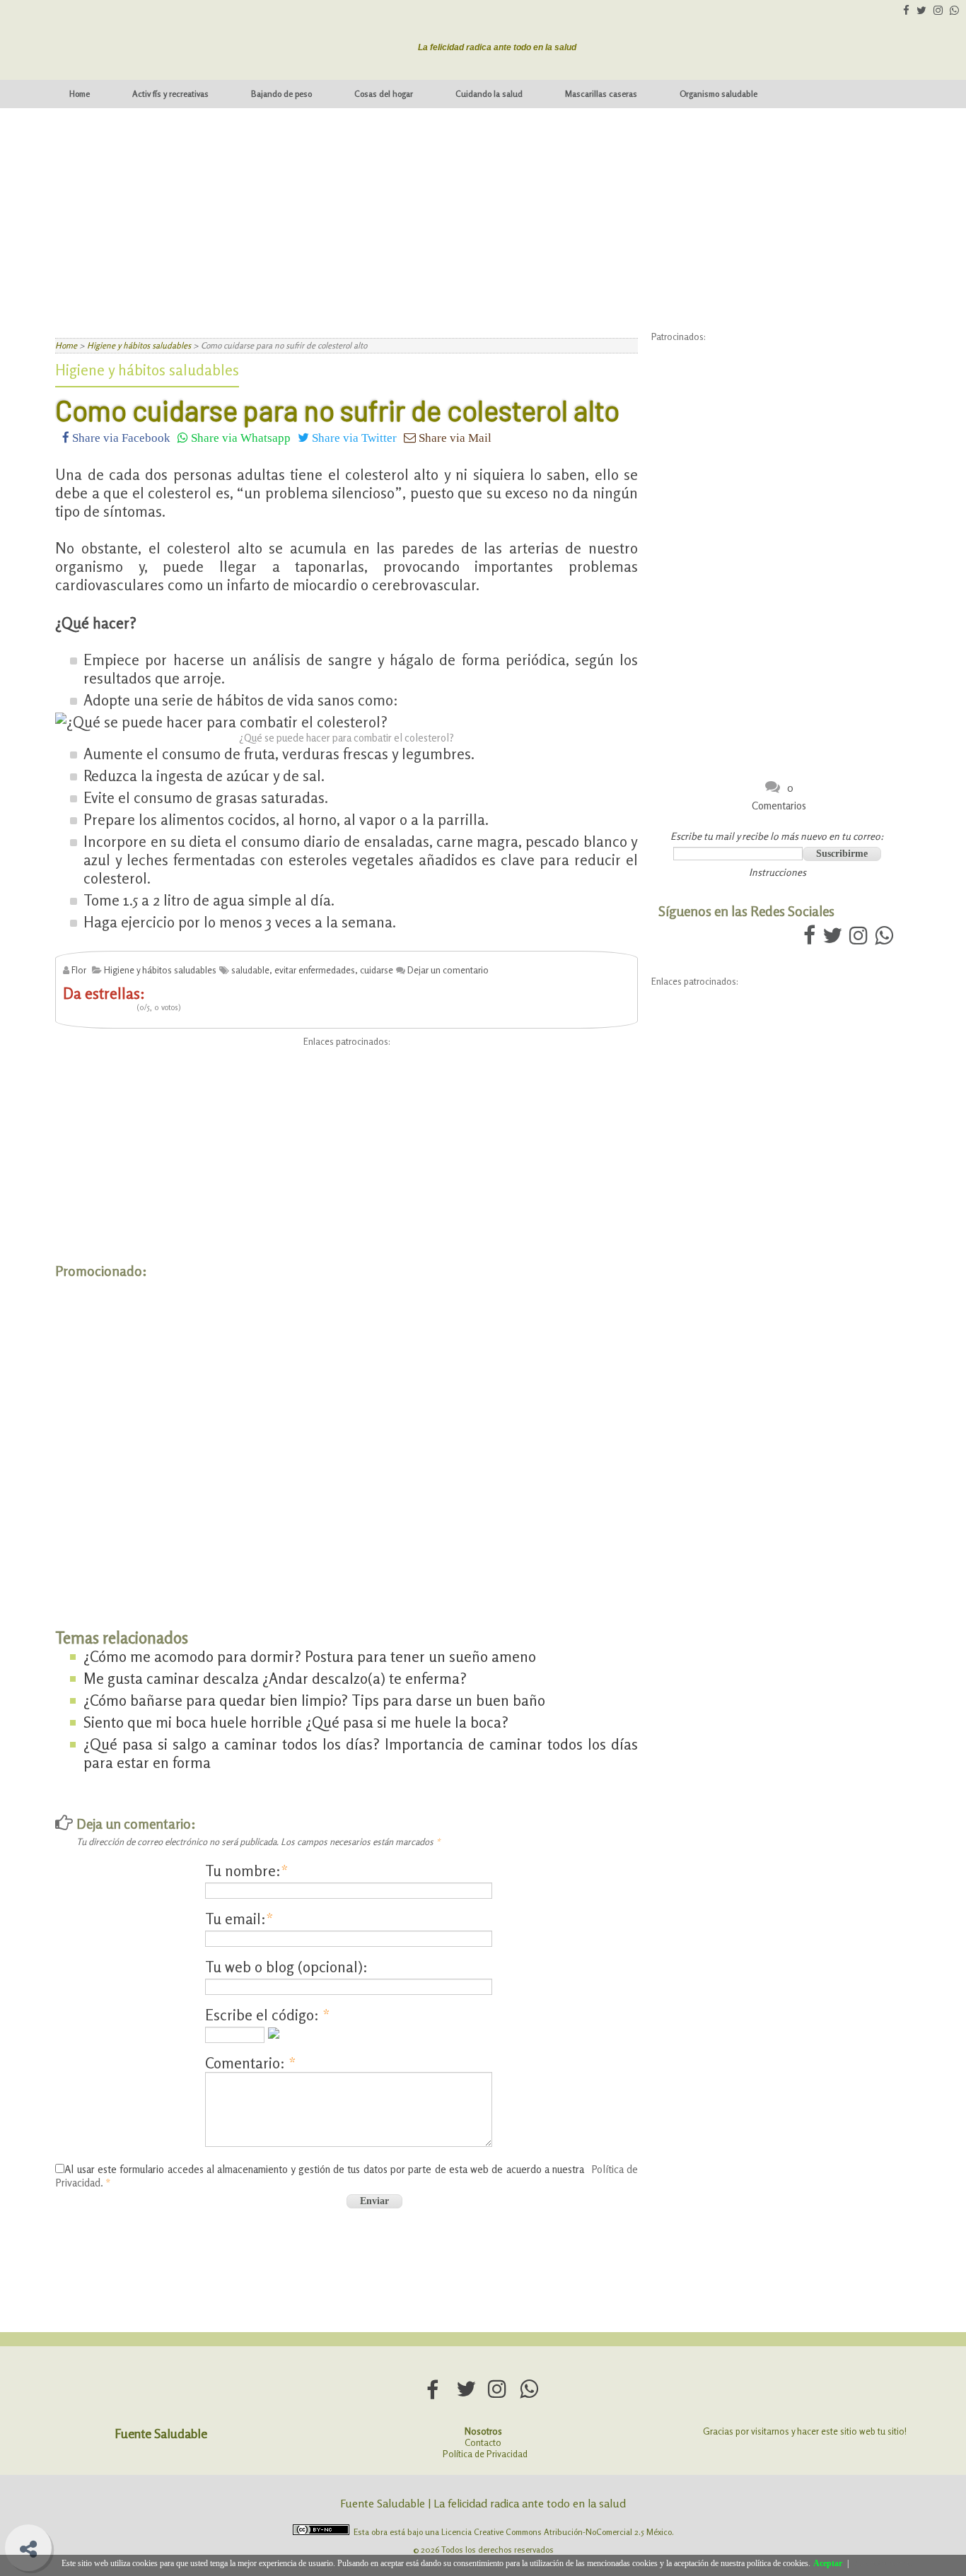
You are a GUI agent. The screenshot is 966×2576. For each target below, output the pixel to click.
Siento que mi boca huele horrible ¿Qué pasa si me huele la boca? (296, 1722)
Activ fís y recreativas (170, 94)
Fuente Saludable (161, 2433)
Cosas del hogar (384, 94)
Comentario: (251, 2063)
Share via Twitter (353, 437)
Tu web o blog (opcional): (286, 1967)
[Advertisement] (483, 214)
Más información (883, 2563)
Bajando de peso (281, 94)
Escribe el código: (268, 2015)
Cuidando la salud (489, 94)
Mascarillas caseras (601, 94)
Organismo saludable (718, 94)
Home (80, 94)
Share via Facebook (120, 437)
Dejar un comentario (448, 970)
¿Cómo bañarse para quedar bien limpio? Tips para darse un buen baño (314, 1700)
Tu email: (239, 1919)
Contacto (483, 2442)
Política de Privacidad (485, 2454)
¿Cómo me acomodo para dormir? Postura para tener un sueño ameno (310, 1656)
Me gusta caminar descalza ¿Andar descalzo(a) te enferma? (275, 1678)
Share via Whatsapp (239, 437)
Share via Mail (454, 437)
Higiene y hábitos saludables (147, 370)
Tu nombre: (247, 1870)
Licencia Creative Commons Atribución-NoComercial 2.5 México (557, 2532)
